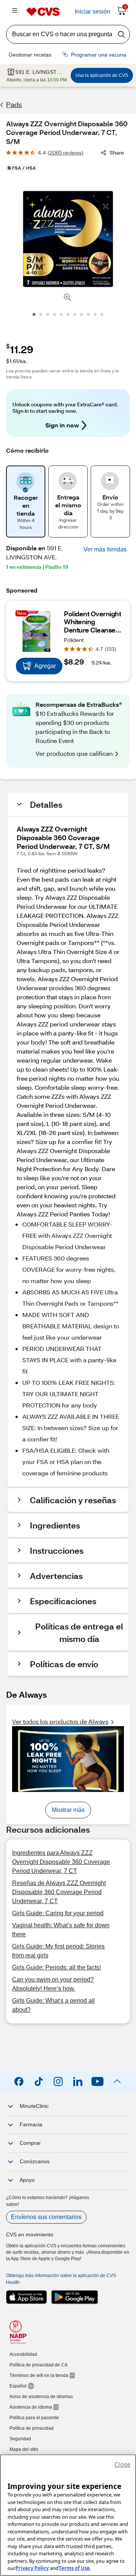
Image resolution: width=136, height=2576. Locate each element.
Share (117, 152)
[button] (105, 550)
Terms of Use (74, 2568)
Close (122, 2464)
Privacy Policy (32, 2568)
